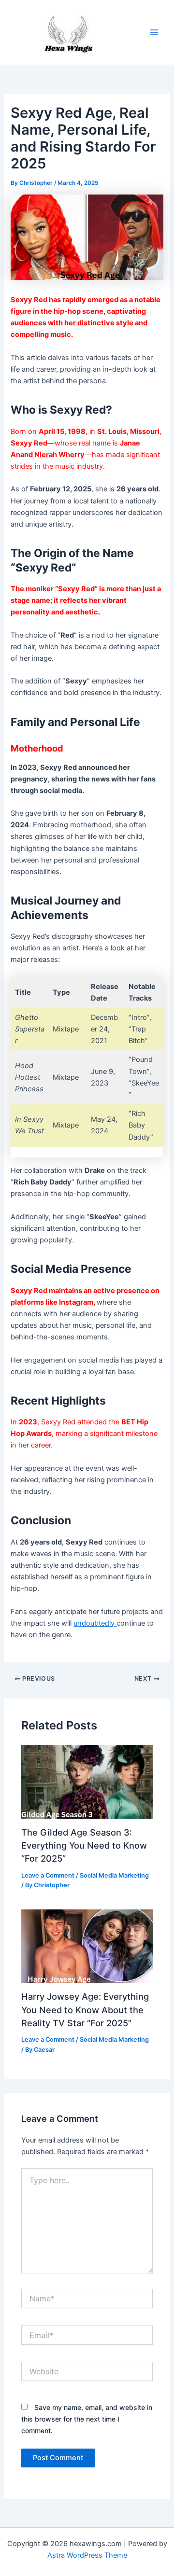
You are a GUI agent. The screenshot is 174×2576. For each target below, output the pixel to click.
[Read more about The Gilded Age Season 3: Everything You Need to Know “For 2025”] (87, 1782)
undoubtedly (95, 1623)
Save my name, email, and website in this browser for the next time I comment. (87, 2419)
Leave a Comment (48, 1875)
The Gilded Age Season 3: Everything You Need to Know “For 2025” (84, 1845)
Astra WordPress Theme (87, 2555)
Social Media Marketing (114, 1875)
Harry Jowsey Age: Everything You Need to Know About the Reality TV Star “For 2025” (85, 2010)
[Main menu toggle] (154, 32)
